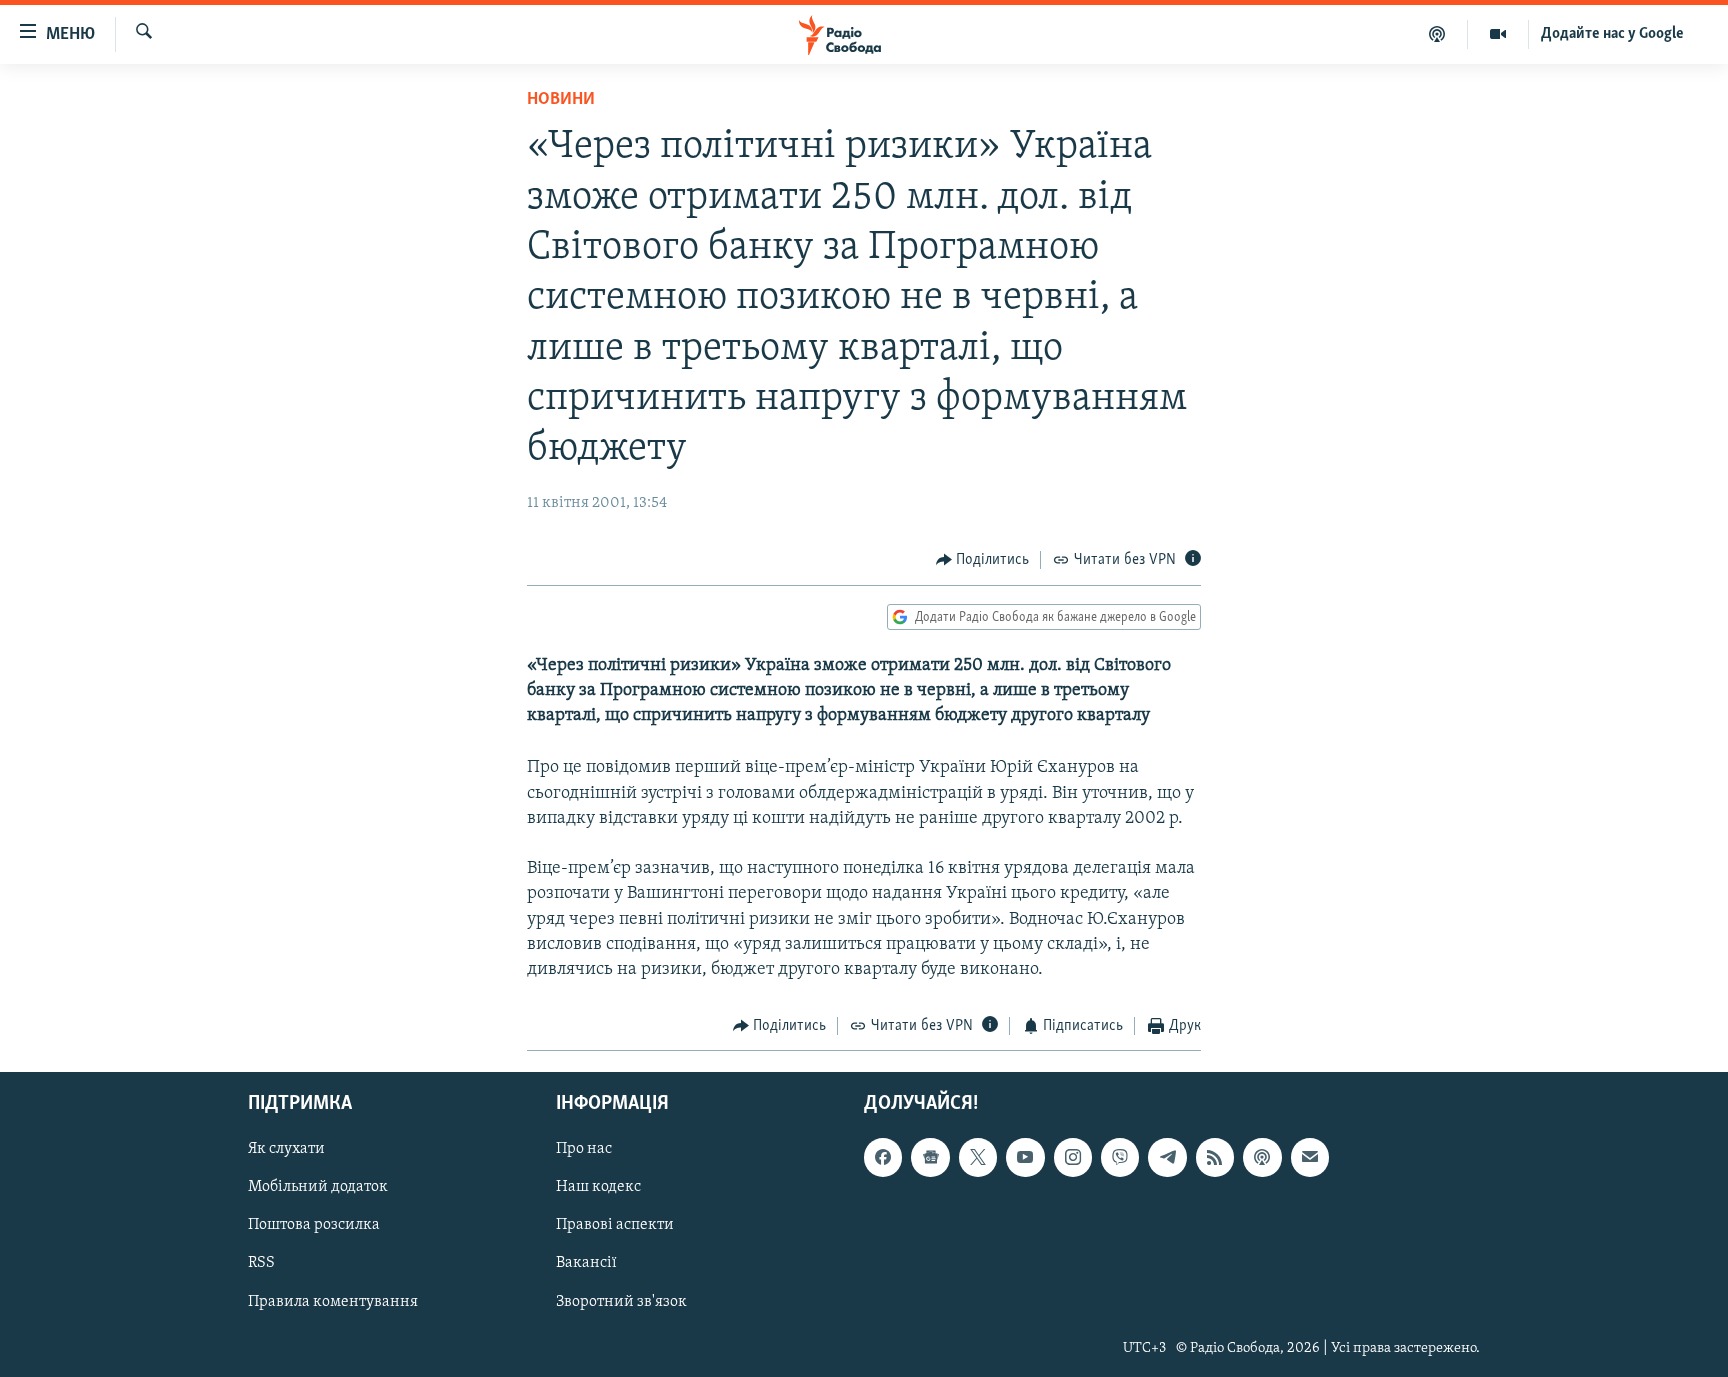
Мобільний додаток (318, 1187)
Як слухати (286, 1149)
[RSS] (1215, 1157)
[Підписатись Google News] (930, 1157)
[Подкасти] (1437, 34)
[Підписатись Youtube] (1025, 1157)
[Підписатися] (1310, 1157)
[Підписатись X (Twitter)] (978, 1157)
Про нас (584, 1149)
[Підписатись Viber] (1120, 1157)
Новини (561, 100)
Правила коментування (333, 1301)
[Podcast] (1262, 1157)
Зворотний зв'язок (621, 1301)
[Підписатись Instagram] (1073, 1157)
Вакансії (586, 1263)
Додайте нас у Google (1612, 34)
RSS (261, 1263)
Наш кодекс (598, 1187)
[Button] (983, 560)
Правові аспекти (615, 1225)
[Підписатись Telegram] (1167, 1157)
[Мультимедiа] (1498, 34)
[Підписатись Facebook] (883, 1157)
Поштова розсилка (314, 1225)
